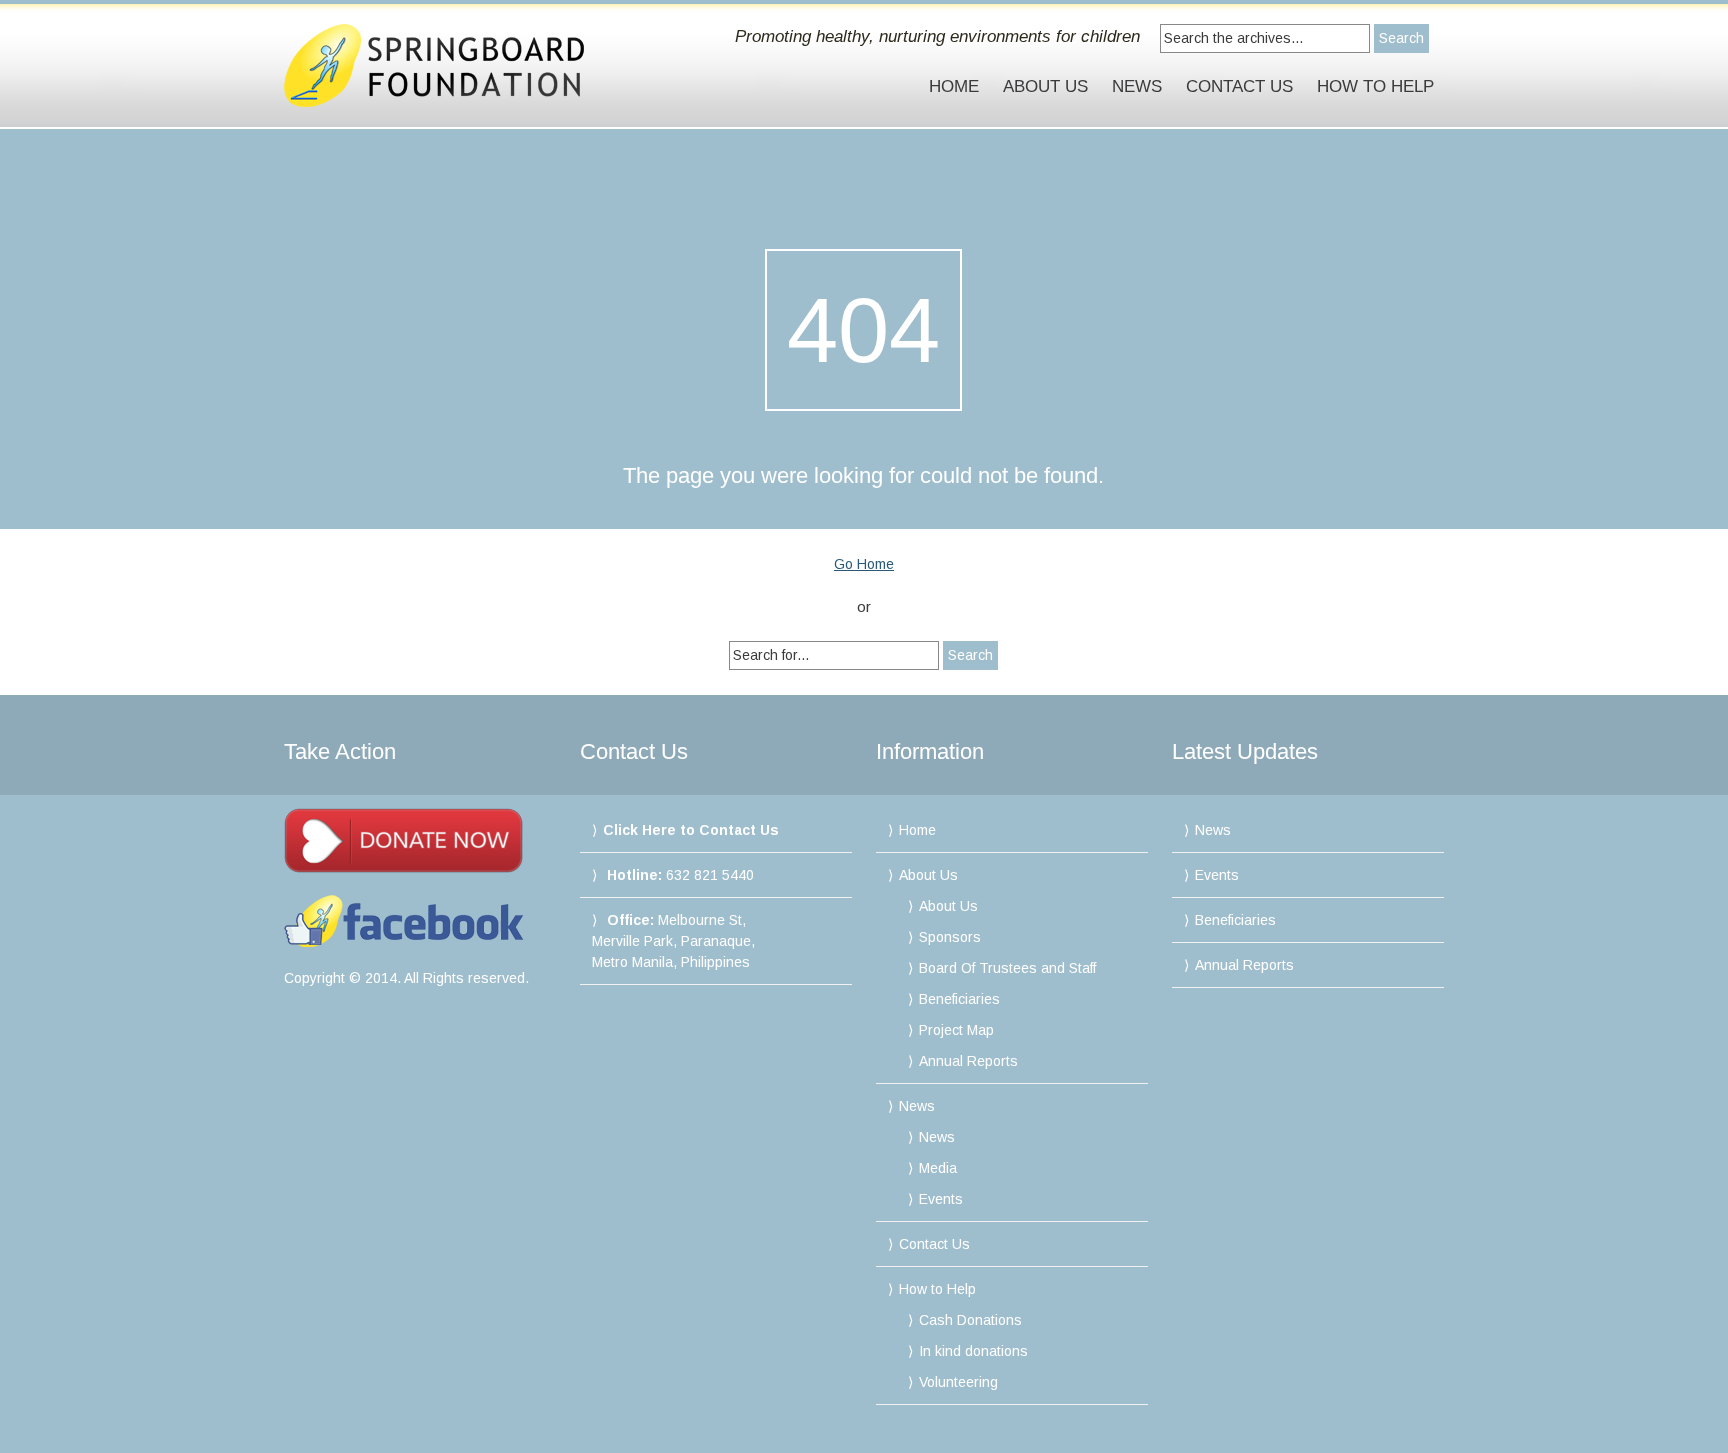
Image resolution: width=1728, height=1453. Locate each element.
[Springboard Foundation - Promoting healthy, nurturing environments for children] (457, 65)
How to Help (1375, 86)
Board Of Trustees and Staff (1007, 968)
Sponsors (950, 937)
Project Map (956, 1030)
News (1137, 86)
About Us (1045, 86)
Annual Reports (968, 1061)
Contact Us (1239, 86)
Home (954, 86)
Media (938, 1168)
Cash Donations (970, 1320)
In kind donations (973, 1351)
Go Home (864, 564)
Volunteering (958, 1382)
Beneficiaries (959, 999)
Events (941, 1199)
